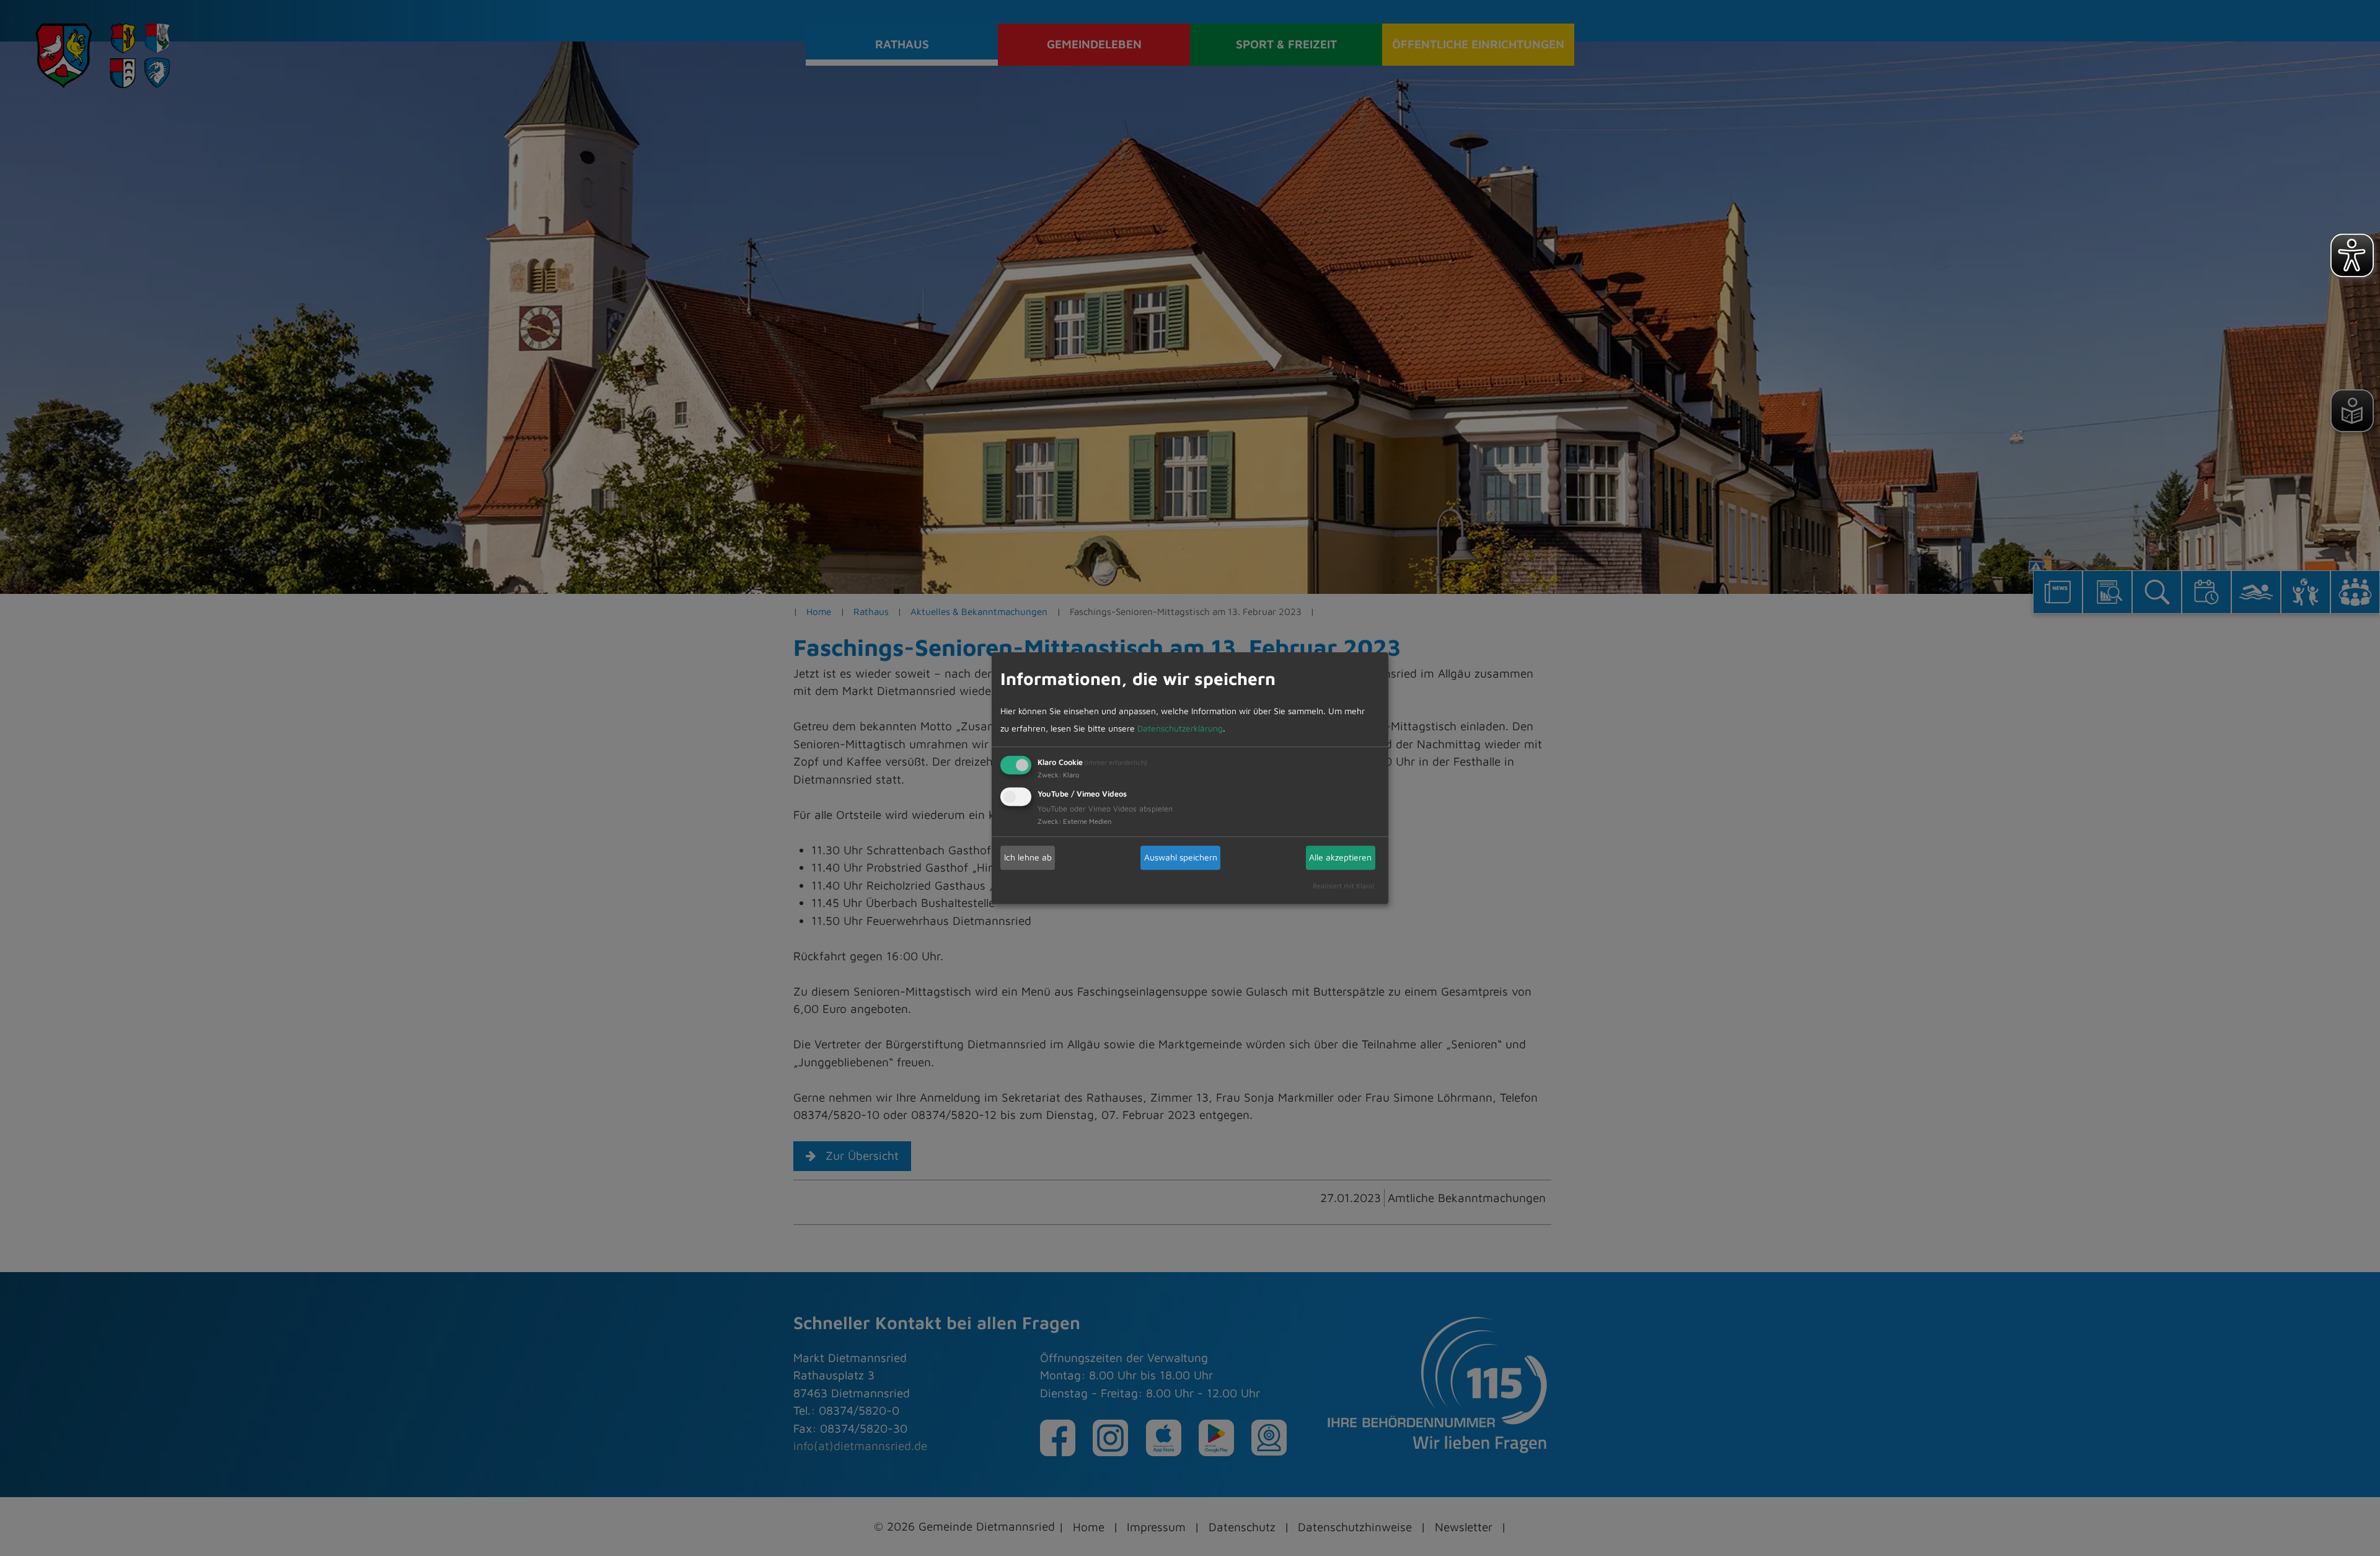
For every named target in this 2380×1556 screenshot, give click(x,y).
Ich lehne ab (1028, 857)
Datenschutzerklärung (1180, 728)
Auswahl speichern (1181, 857)
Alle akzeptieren (1340, 857)
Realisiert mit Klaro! (1344, 886)
